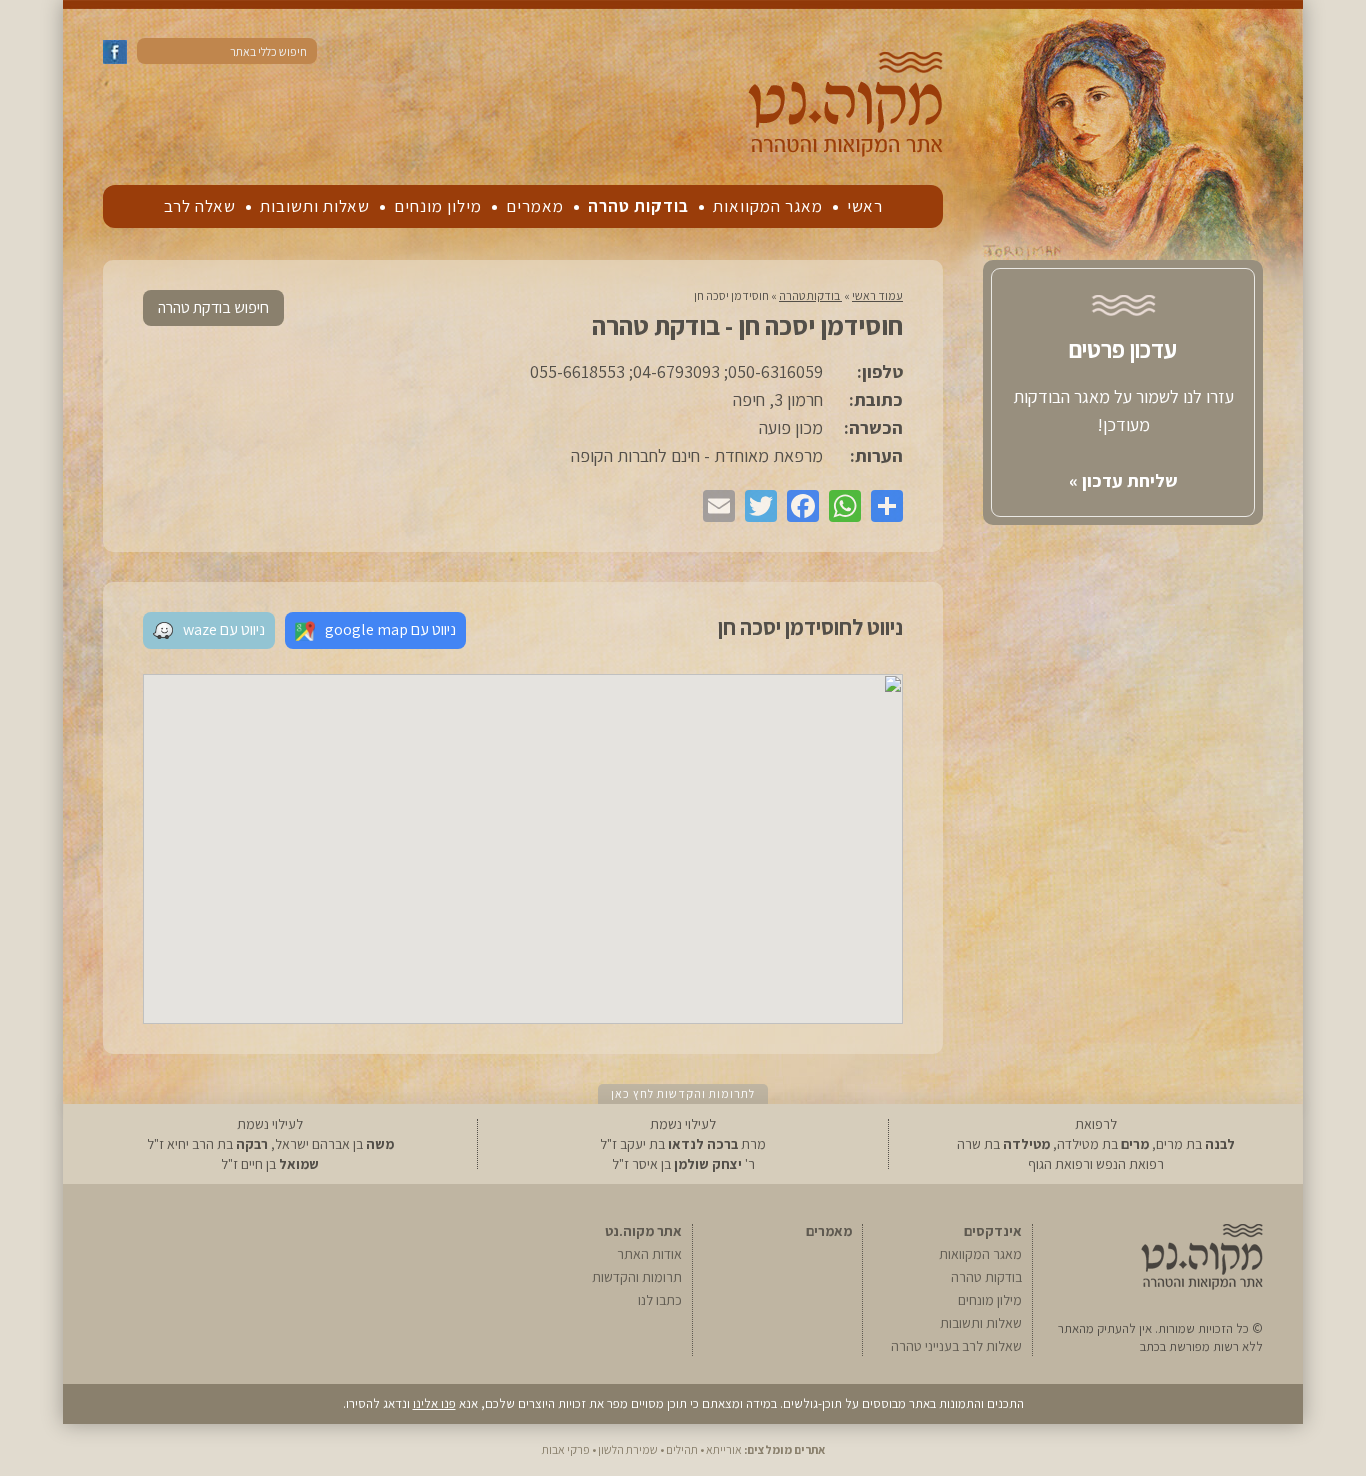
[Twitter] (756, 506)
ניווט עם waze (224, 629)
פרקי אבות (566, 1449)
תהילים (682, 1449)
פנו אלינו (434, 1403)
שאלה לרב (200, 206)
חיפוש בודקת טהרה (213, 307)
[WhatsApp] (840, 506)
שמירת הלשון (628, 1449)
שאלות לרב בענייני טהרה (956, 1346)
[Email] (714, 506)
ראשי (865, 206)
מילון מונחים (438, 206)
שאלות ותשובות (315, 206)
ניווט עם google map (390, 629)
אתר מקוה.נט (643, 1231)
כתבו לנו (660, 1300)
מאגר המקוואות (768, 206)
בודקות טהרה (638, 206)
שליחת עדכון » (1123, 480)
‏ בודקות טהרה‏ (810, 295)
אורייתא (724, 1449)
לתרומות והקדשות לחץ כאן (683, 1093)
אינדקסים (993, 1231)
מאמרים (535, 206)
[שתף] (882, 506)
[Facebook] (798, 506)
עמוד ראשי (877, 295)
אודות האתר (649, 1254)
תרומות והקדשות (637, 1277)
